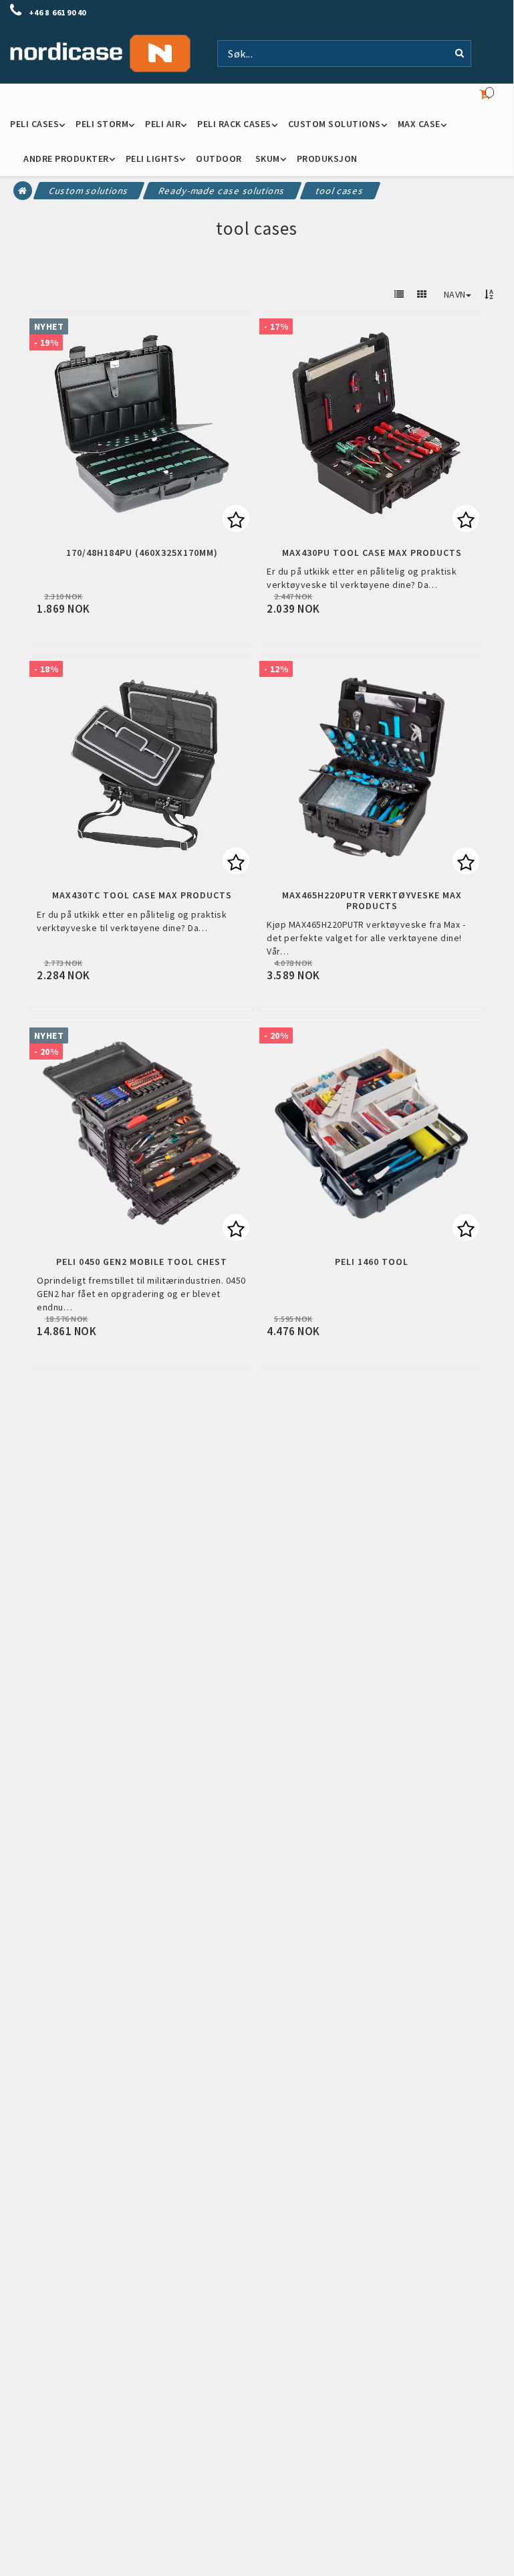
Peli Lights (153, 159)
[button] (236, 518)
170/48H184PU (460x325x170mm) (142, 553)
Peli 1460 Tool (372, 1262)
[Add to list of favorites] (142, 424)
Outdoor (219, 159)
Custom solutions (335, 124)
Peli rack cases (234, 124)
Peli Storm (102, 124)
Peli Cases (34, 124)
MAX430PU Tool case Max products (372, 553)
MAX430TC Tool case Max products (142, 895)
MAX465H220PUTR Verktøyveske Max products (372, 901)
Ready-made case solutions (222, 191)
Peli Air (163, 124)
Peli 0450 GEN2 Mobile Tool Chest (142, 1262)
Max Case (419, 124)
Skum (268, 159)
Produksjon (327, 159)
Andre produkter (66, 159)
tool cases (341, 191)
